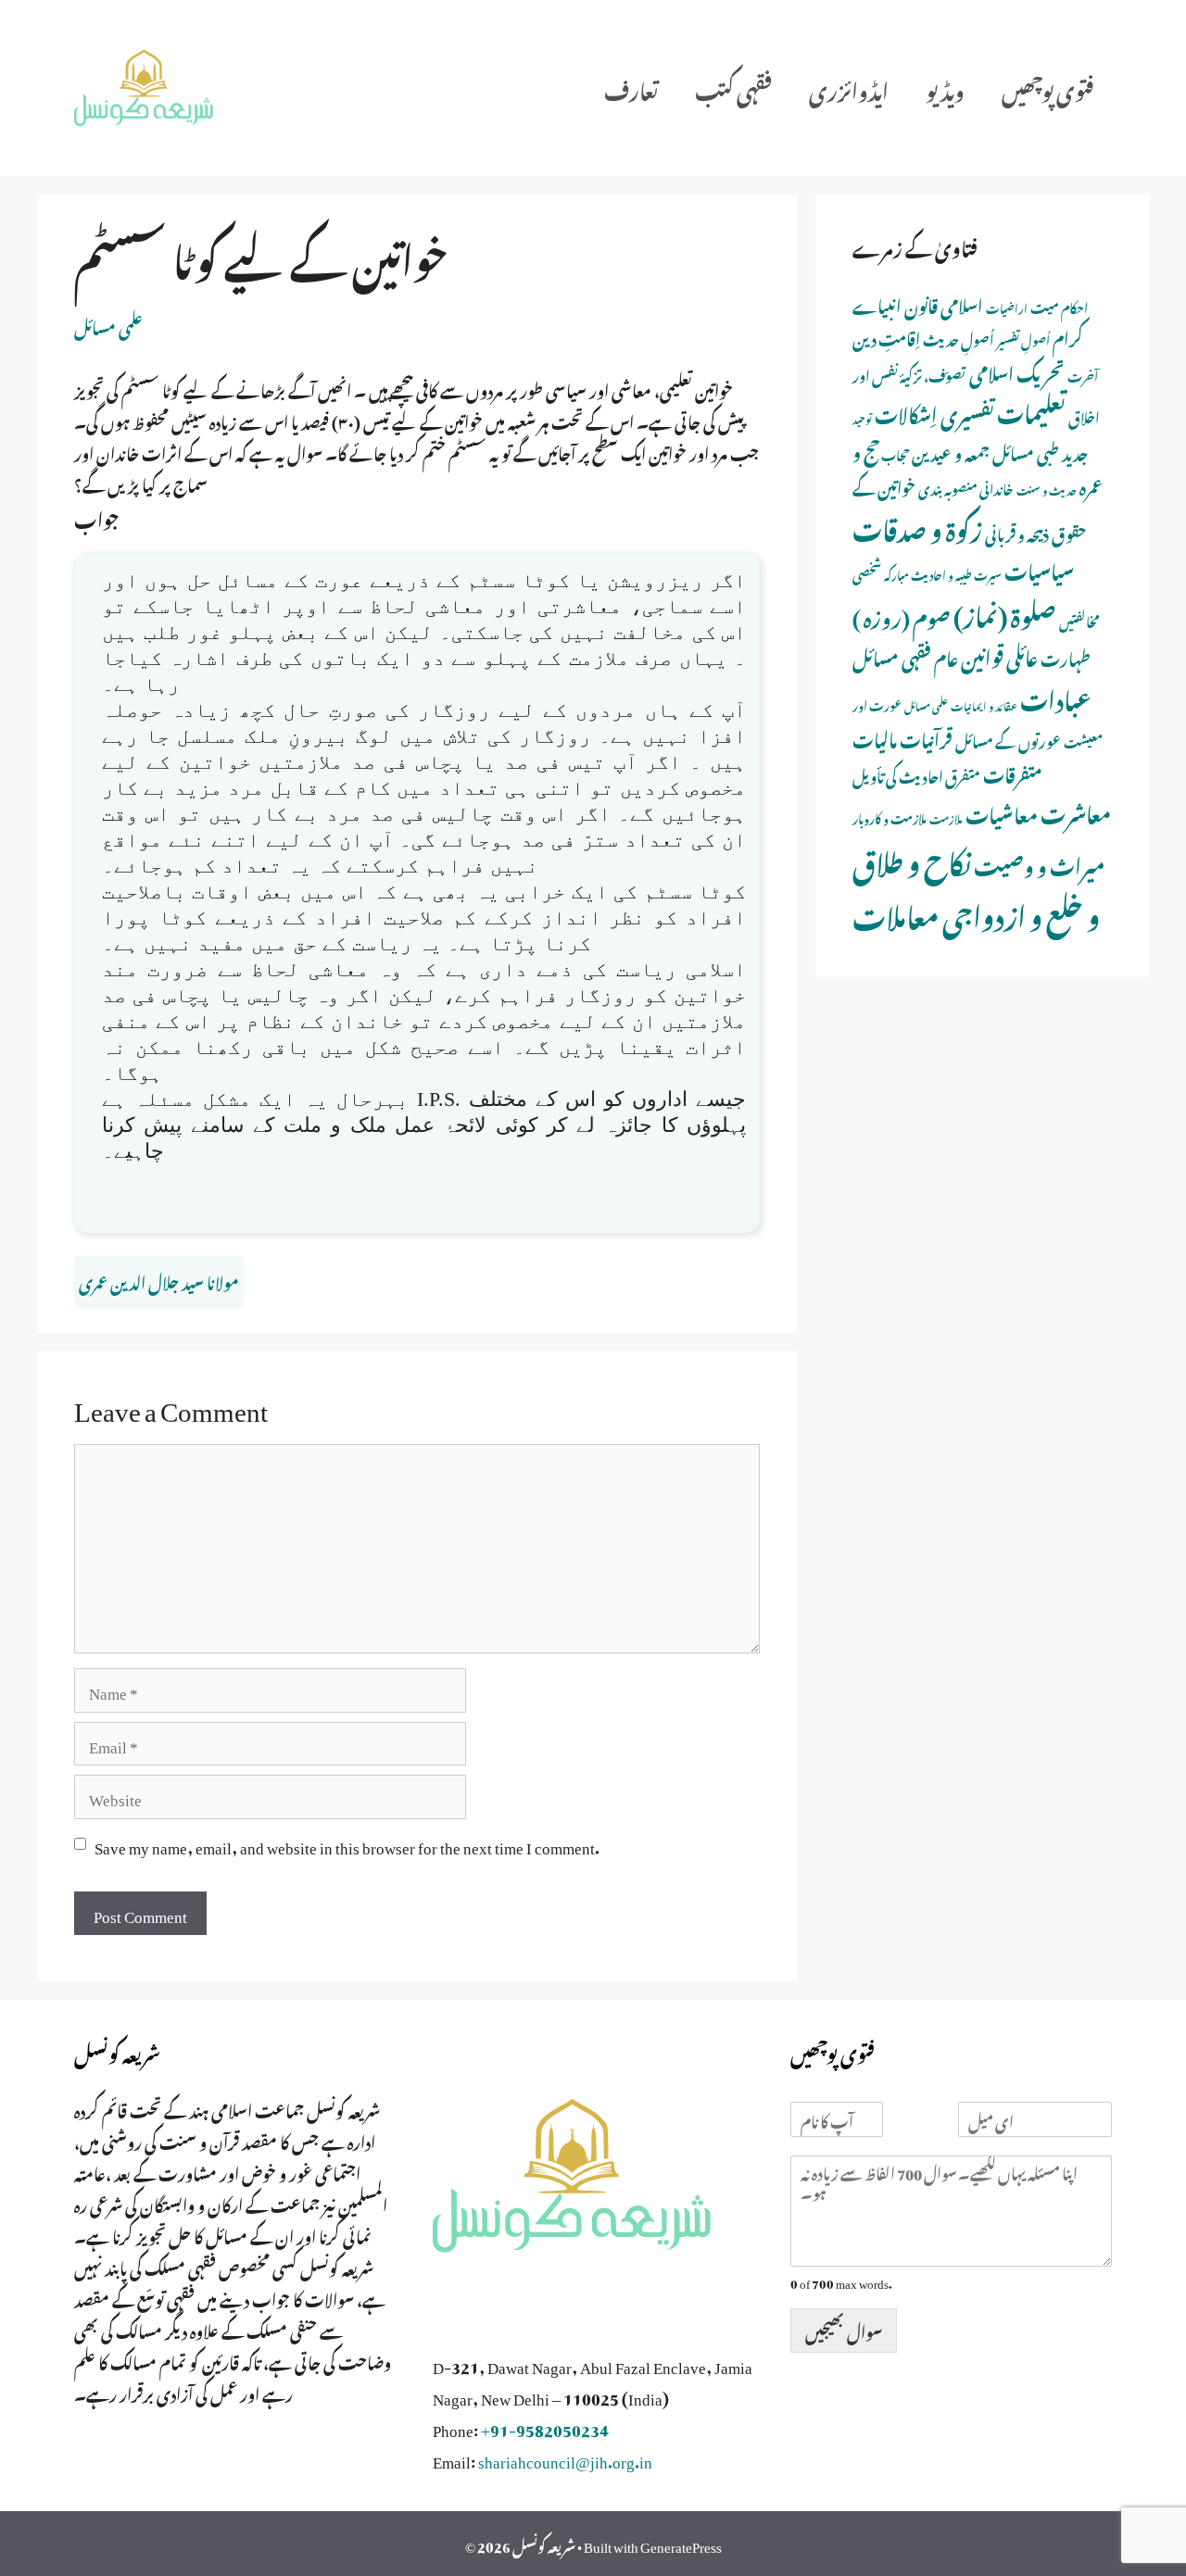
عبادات (1056, 697)
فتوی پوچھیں (1047, 88)
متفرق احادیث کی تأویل (916, 774)
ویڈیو (945, 88)
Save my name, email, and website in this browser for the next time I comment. (347, 1844)
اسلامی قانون (944, 303)
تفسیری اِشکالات (934, 412)
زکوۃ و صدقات (917, 526)
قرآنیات (926, 737)
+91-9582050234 (545, 2427)
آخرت (1083, 375)
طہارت (1066, 656)
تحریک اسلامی (1017, 371)
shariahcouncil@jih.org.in (565, 2458)
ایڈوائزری (849, 88)
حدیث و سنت (1047, 489)
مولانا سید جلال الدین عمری (159, 1280)
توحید (862, 418)
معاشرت (1076, 810)
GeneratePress (681, 2544)
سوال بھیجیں (844, 2330)
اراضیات (1007, 307)
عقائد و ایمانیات (984, 705)
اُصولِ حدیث (959, 338)
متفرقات (1013, 772)
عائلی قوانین (999, 654)
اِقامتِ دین (886, 336)
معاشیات (1002, 812)
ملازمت (946, 817)
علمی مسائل (108, 325)
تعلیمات (1031, 409)
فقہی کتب (733, 88)
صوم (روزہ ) (902, 615)
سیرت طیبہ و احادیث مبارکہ (943, 573)
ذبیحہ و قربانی (1017, 532)
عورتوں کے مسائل (1008, 739)
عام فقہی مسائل (905, 655)
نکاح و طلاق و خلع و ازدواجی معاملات (976, 886)
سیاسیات (1039, 568)
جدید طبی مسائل (1040, 451)
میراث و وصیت (1039, 863)
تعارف (631, 88)
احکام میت (1059, 306)
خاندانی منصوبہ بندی (966, 487)
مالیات (875, 737)
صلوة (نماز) (1005, 612)
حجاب (895, 453)
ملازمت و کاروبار (889, 817)
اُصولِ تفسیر (1023, 339)
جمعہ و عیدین (951, 451)
